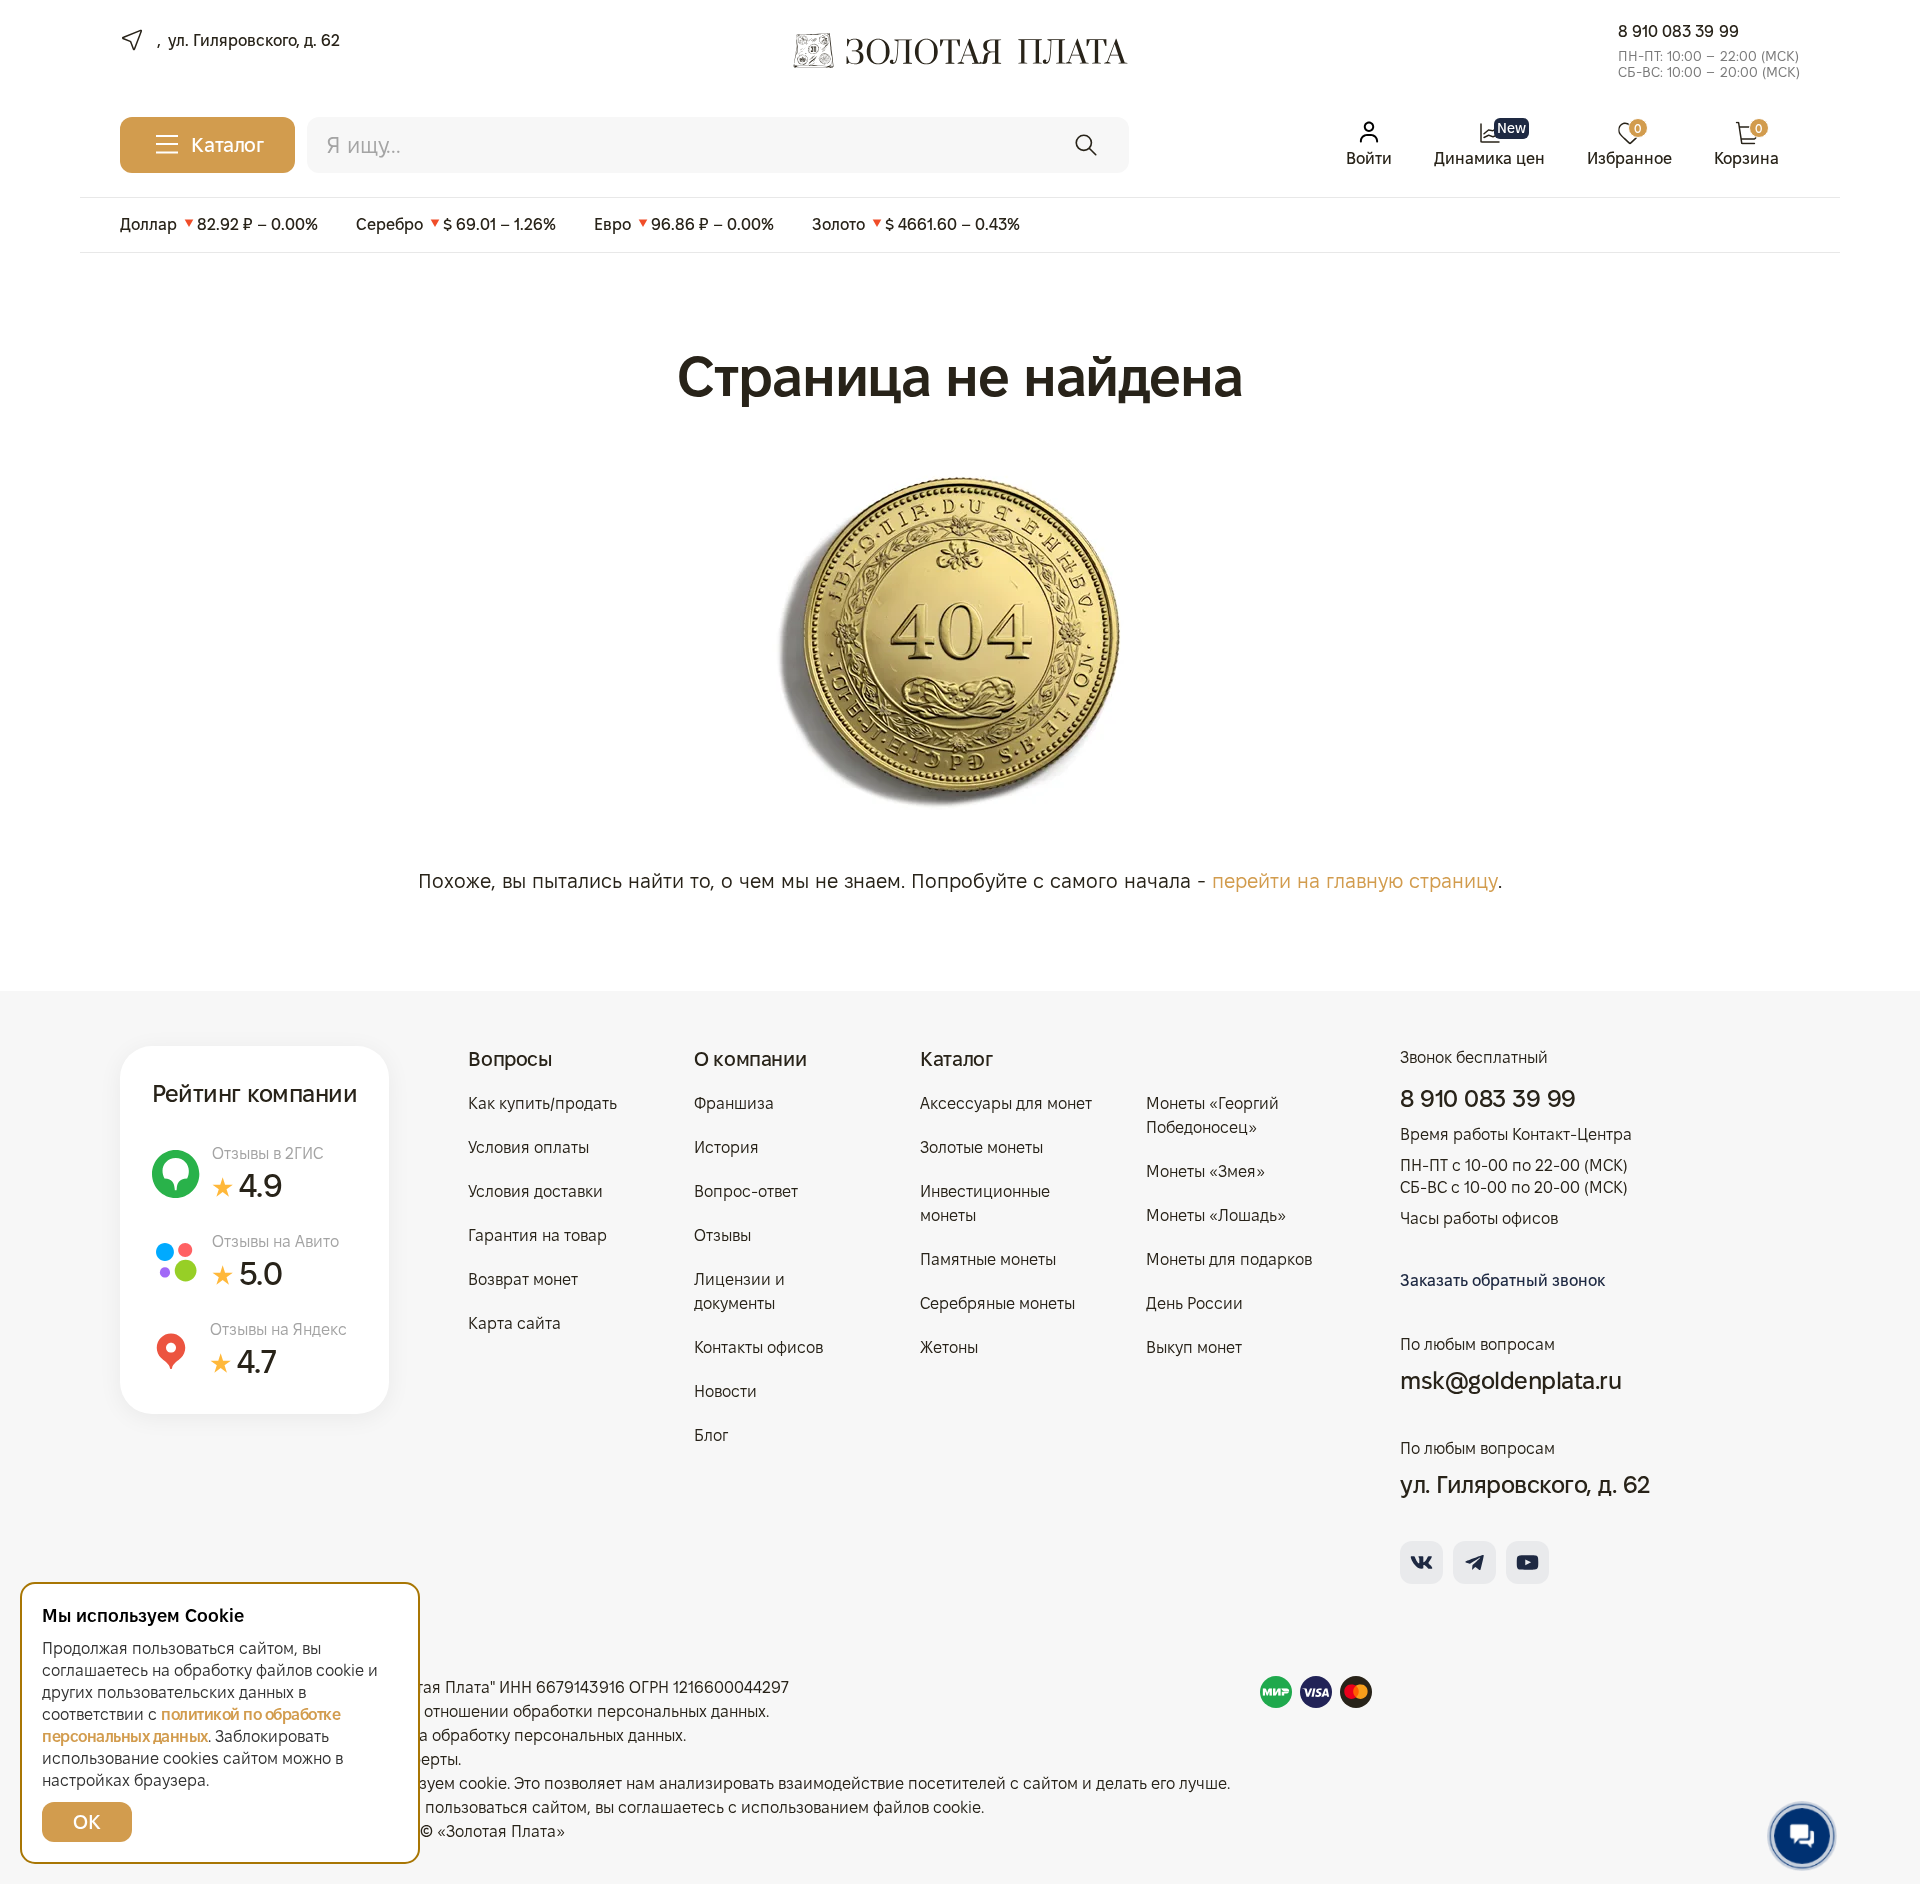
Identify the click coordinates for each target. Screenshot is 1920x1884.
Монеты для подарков (1229, 1259)
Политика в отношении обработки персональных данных (550, 1711)
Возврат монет (523, 1279)
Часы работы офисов (1479, 1218)
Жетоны (949, 1347)
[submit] (1086, 145)
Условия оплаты (528, 1147)
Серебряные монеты (997, 1303)
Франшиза (734, 1103)
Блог (711, 1435)
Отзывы (722, 1235)
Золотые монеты (981, 1147)
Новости (725, 1391)
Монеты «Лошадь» (1216, 1215)
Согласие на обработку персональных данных (509, 1735)
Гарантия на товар (537, 1235)
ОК (86, 1822)
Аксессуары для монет (1006, 1103)
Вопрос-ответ (746, 1191)
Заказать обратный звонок (1502, 1280)
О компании (750, 1059)
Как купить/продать (542, 1103)
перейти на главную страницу (1355, 881)
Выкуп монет (1194, 1347)
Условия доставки (535, 1191)
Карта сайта (514, 1323)
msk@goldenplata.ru (1510, 1380)
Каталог (956, 1059)
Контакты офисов (758, 1347)
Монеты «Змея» (1205, 1171)
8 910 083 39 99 (1678, 31)
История (726, 1147)
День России (1194, 1303)
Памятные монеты (988, 1259)
